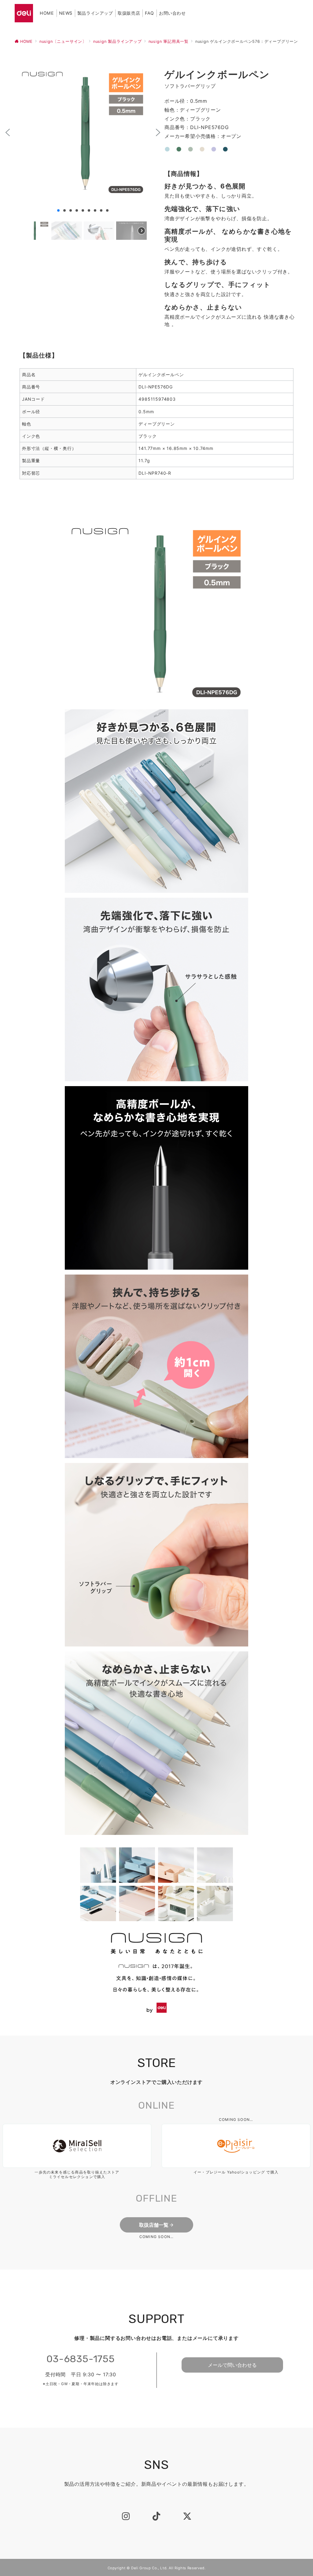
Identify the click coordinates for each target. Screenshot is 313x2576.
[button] (8, 132)
